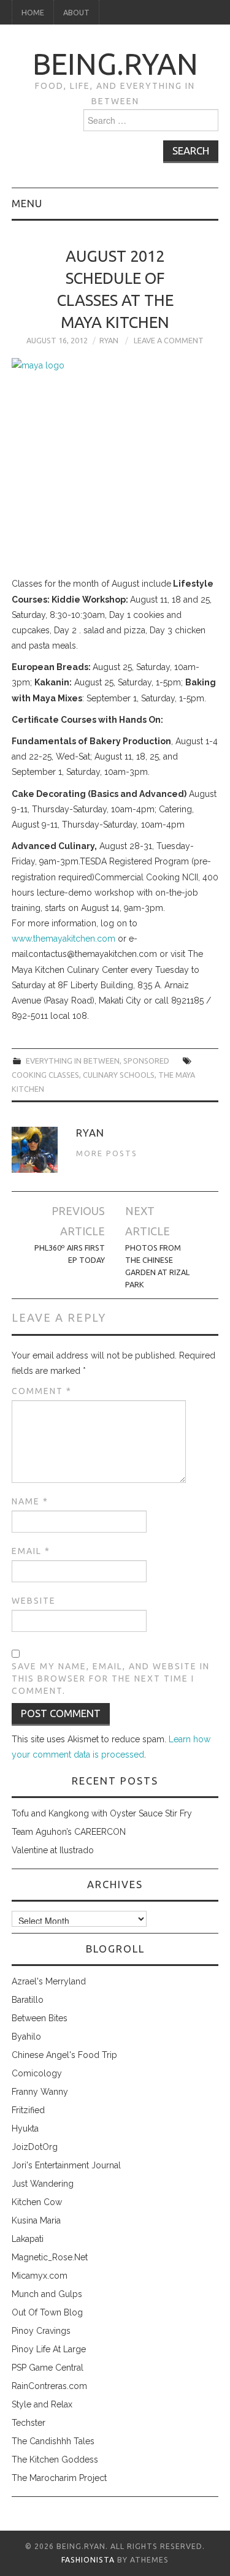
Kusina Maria (36, 2220)
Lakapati (28, 2239)
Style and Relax (42, 2404)
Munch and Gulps (47, 2294)
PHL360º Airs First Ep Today (70, 1254)
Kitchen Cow (37, 2202)
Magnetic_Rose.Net (50, 2257)
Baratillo (28, 2000)
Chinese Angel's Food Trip (64, 2055)
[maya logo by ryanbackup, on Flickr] (115, 464)
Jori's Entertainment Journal (66, 2165)
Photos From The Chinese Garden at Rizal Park (157, 1266)
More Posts (107, 1153)
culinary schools (119, 1075)
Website (34, 1601)
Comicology (37, 2073)
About (76, 12)
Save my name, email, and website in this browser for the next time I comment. (111, 1679)
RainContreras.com (49, 2386)
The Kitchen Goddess (55, 2460)
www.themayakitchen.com (63, 939)
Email (31, 1551)
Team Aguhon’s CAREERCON (69, 1832)
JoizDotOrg (35, 2147)
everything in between (73, 1061)
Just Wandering (43, 2184)
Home (33, 12)
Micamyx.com (40, 2276)
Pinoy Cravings (41, 2331)
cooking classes (45, 1075)
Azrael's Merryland (49, 1981)
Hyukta (25, 2128)
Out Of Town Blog (47, 2312)
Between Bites (40, 2018)
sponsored (146, 1061)
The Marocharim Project (59, 2478)
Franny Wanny (40, 2092)
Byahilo (26, 2037)
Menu (27, 203)
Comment (42, 1391)
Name (30, 1501)
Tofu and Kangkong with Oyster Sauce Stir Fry (102, 1813)
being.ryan (115, 64)
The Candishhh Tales (53, 2441)
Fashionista (88, 2560)
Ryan (109, 340)
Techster (29, 2423)
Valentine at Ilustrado (53, 1850)
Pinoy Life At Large (49, 2349)
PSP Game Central (48, 2368)
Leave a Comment (169, 340)
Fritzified (28, 2110)
